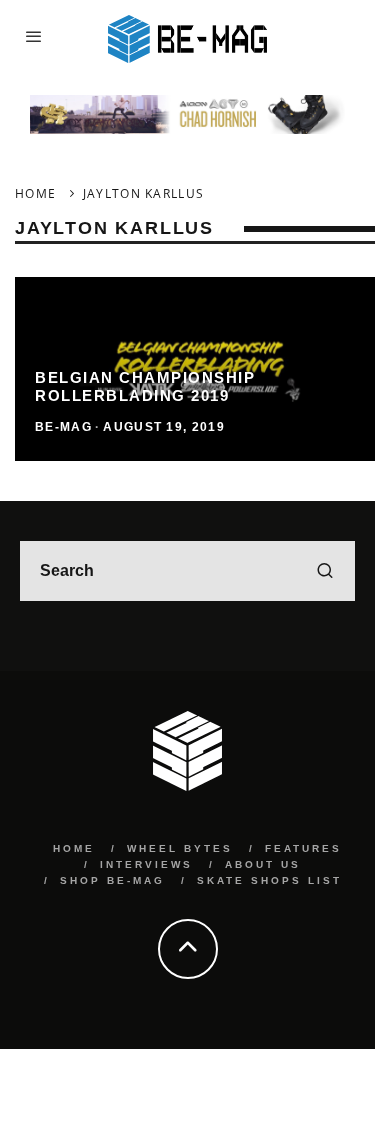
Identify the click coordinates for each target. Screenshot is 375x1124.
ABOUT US (263, 864)
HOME (74, 848)
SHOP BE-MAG (112, 880)
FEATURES (303, 848)
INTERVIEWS (146, 864)
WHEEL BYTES (180, 848)
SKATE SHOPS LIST (269, 880)
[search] (325, 571)
